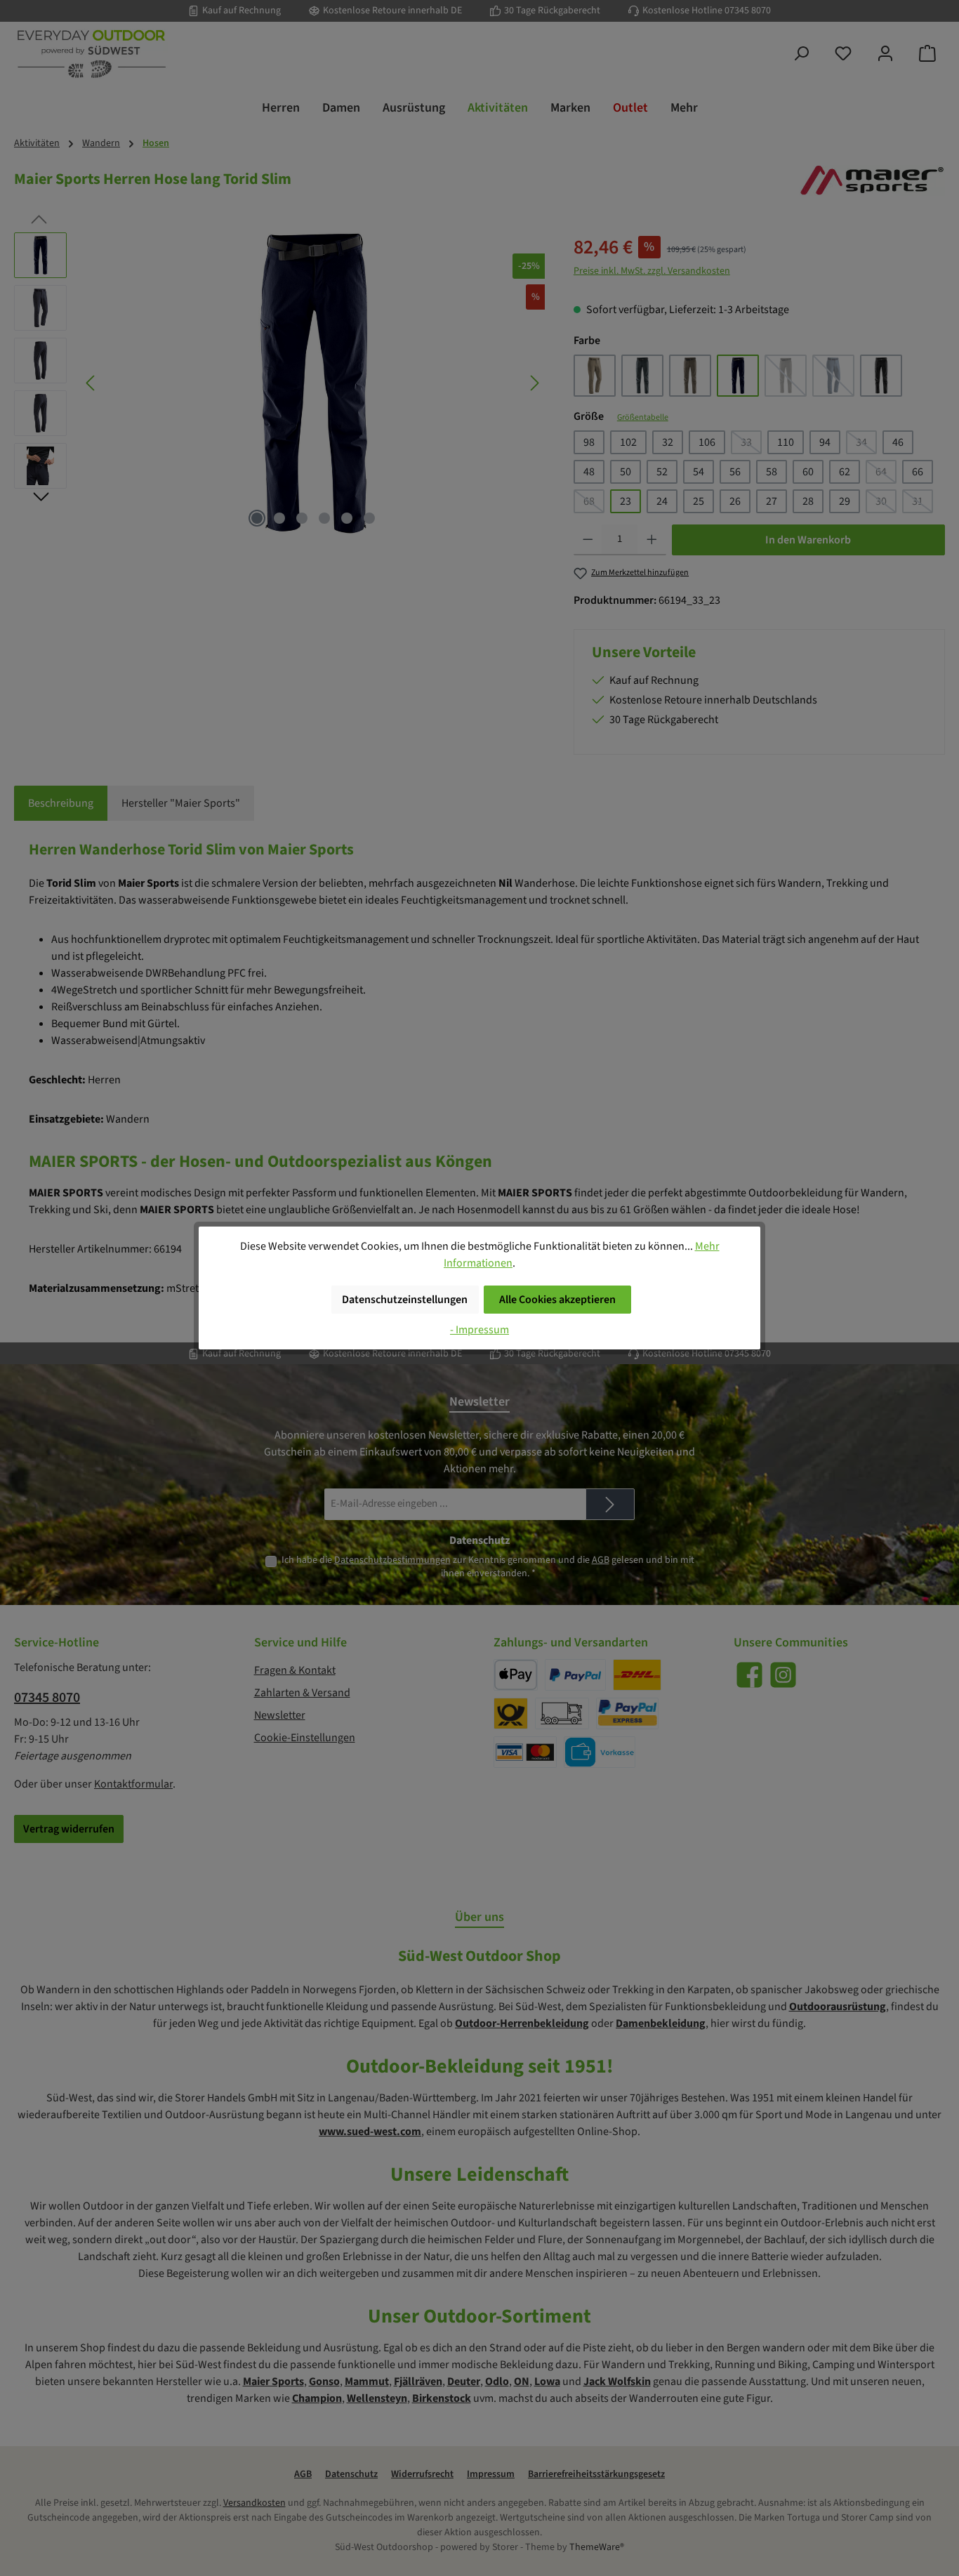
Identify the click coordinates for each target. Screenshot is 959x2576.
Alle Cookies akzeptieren (557, 1300)
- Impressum (479, 1330)
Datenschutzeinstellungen (405, 1300)
